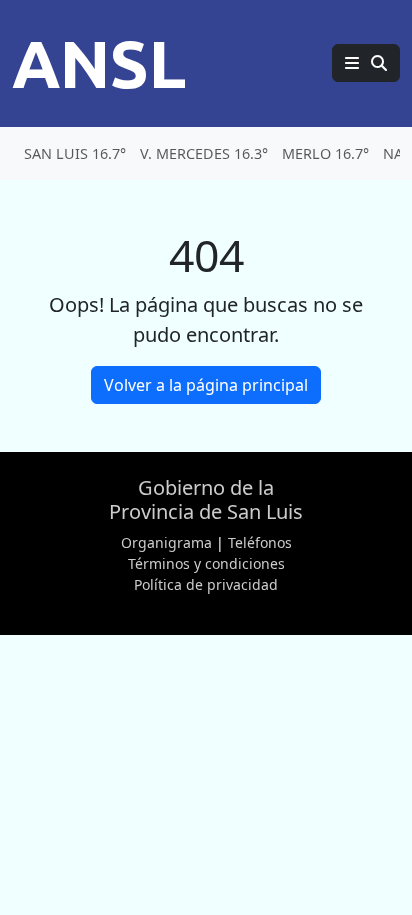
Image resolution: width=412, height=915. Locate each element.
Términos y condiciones (206, 563)
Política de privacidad (206, 584)
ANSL (99, 63)
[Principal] (366, 63)
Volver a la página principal (206, 385)
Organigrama (166, 542)
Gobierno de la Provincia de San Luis (206, 499)
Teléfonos (260, 542)
